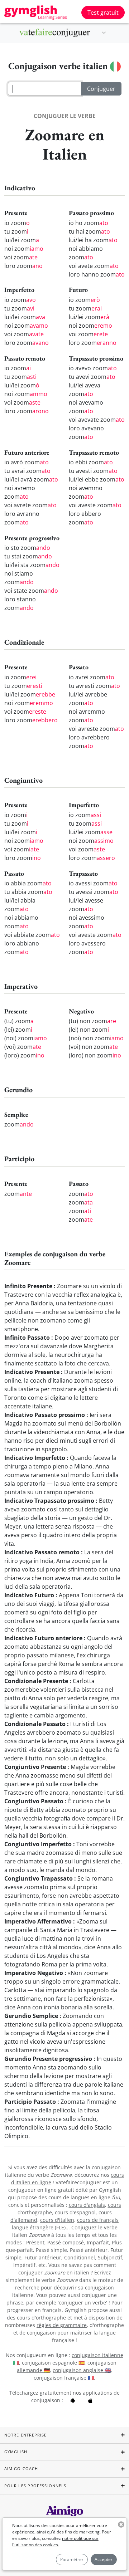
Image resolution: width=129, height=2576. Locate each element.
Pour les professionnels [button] (35, 2486)
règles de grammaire (62, 2325)
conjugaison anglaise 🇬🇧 (82, 2370)
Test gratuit (103, 13)
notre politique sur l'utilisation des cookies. (55, 2541)
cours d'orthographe (41, 2318)
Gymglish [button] (16, 2452)
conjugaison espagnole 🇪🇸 (53, 2363)
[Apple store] (90, 2400)
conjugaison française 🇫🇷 (64, 2378)
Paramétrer (72, 2559)
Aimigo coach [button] (21, 2469)
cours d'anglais (87, 2205)
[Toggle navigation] (104, 33)
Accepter (104, 2559)
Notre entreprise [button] (26, 2435)
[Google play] (73, 2400)
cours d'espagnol (75, 2212)
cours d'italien (57, 2220)
